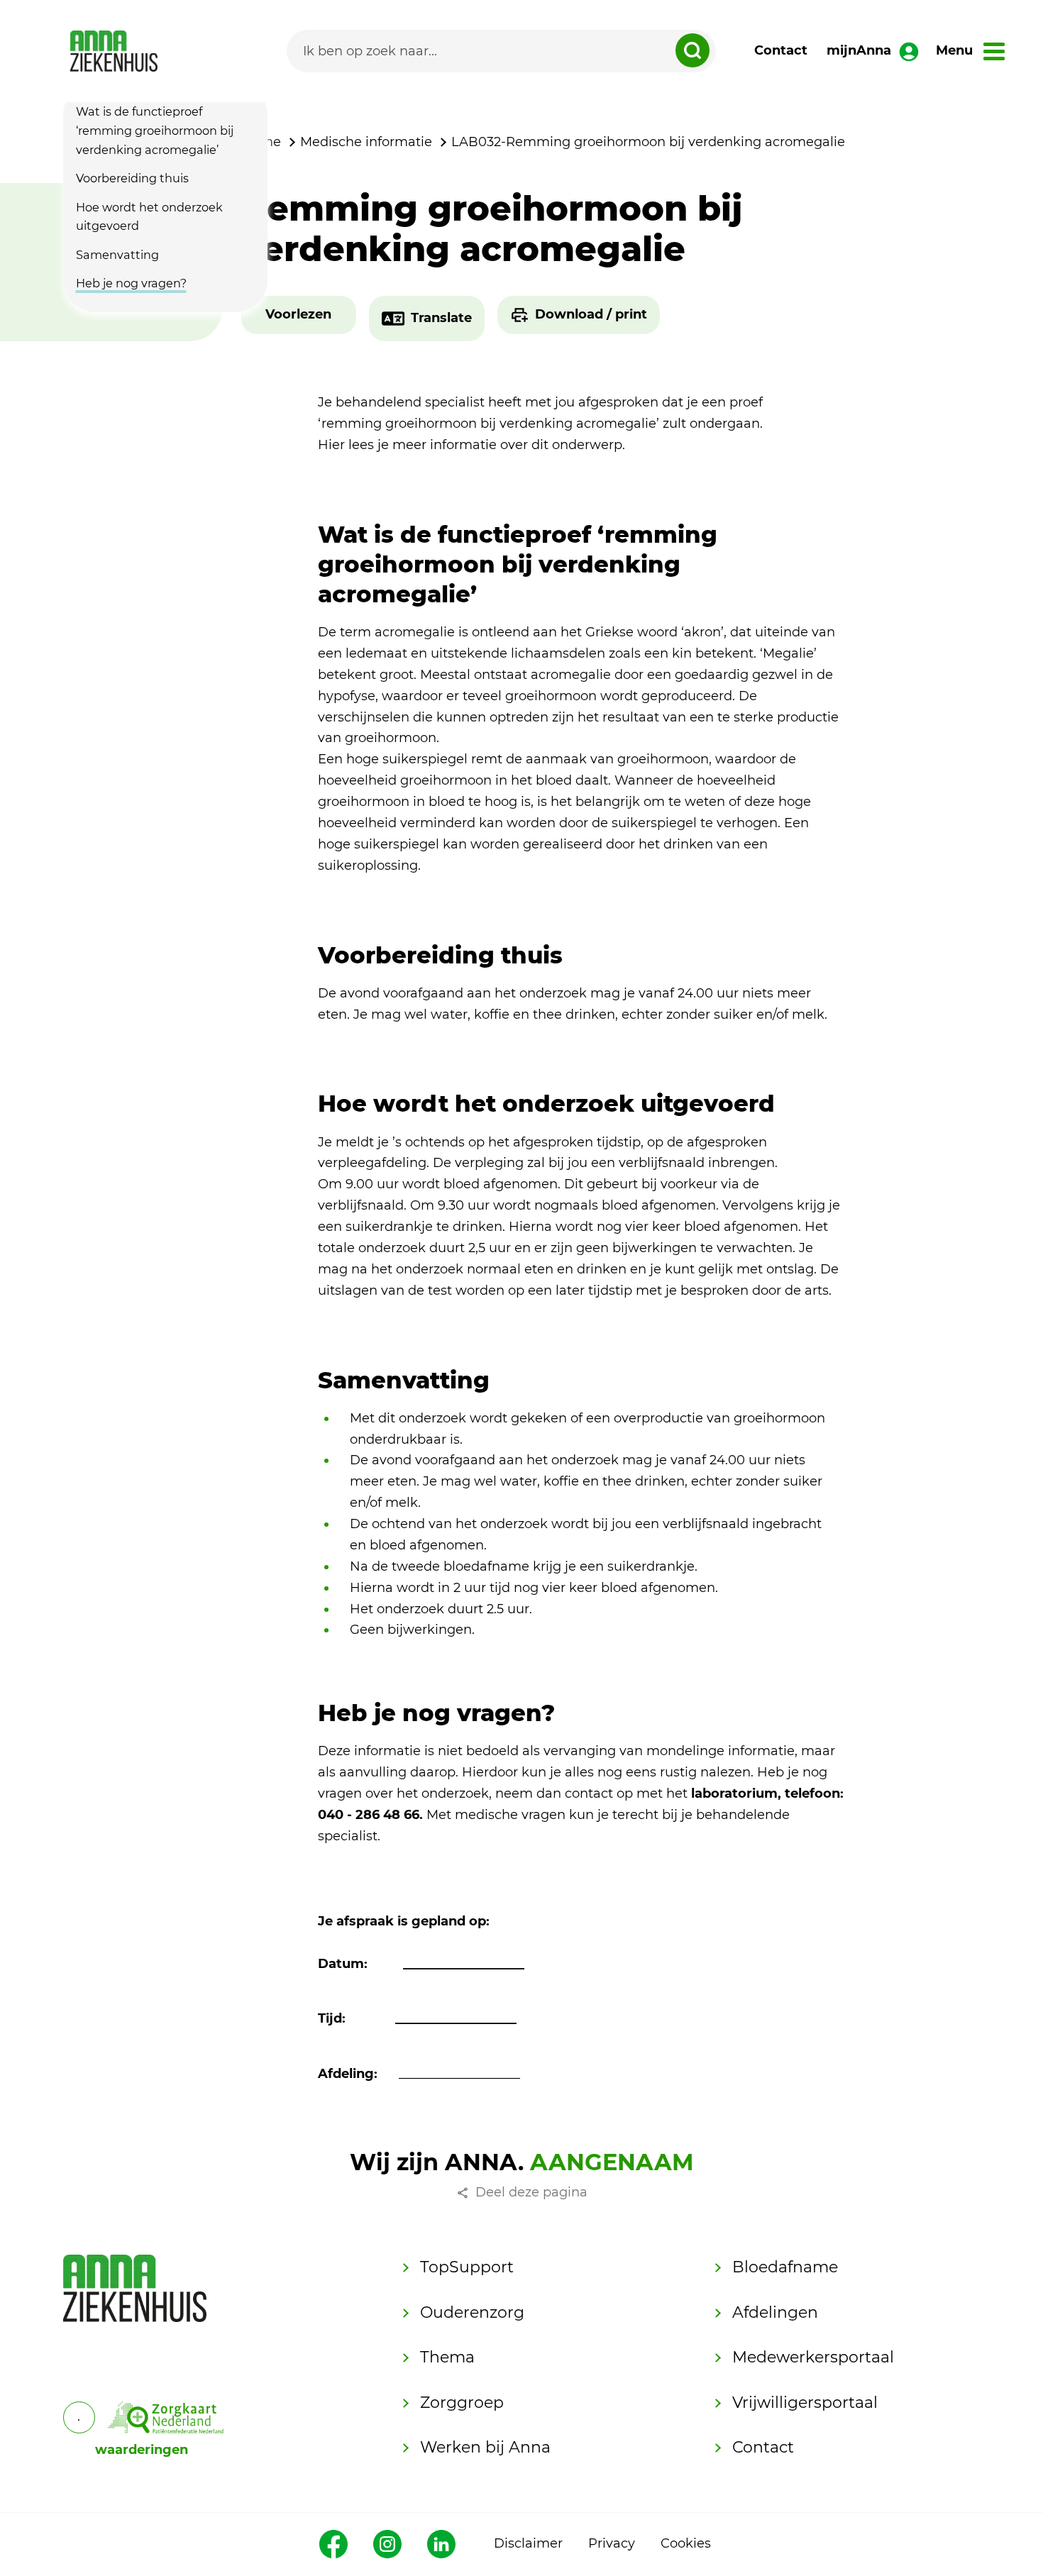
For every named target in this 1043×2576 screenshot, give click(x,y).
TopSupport (467, 2267)
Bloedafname (785, 2267)
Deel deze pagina (531, 2192)
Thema (447, 2357)
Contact (781, 50)
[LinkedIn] (441, 2544)
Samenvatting (117, 255)
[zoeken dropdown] (692, 50)
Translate (441, 318)
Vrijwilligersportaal (805, 2403)
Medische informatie (366, 142)
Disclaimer (528, 2543)
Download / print (591, 314)
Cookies (686, 2543)
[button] (298, 315)
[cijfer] (166, 2417)
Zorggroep (462, 2403)
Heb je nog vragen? (131, 283)
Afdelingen (775, 2312)
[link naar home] (114, 51)
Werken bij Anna (485, 2447)
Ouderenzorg (472, 2312)
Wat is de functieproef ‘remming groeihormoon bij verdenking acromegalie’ (155, 131)
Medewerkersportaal (813, 2357)
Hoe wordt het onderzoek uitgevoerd (149, 216)
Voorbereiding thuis (132, 178)
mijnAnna (859, 50)
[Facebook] (333, 2544)
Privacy (612, 2543)
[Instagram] (387, 2544)
